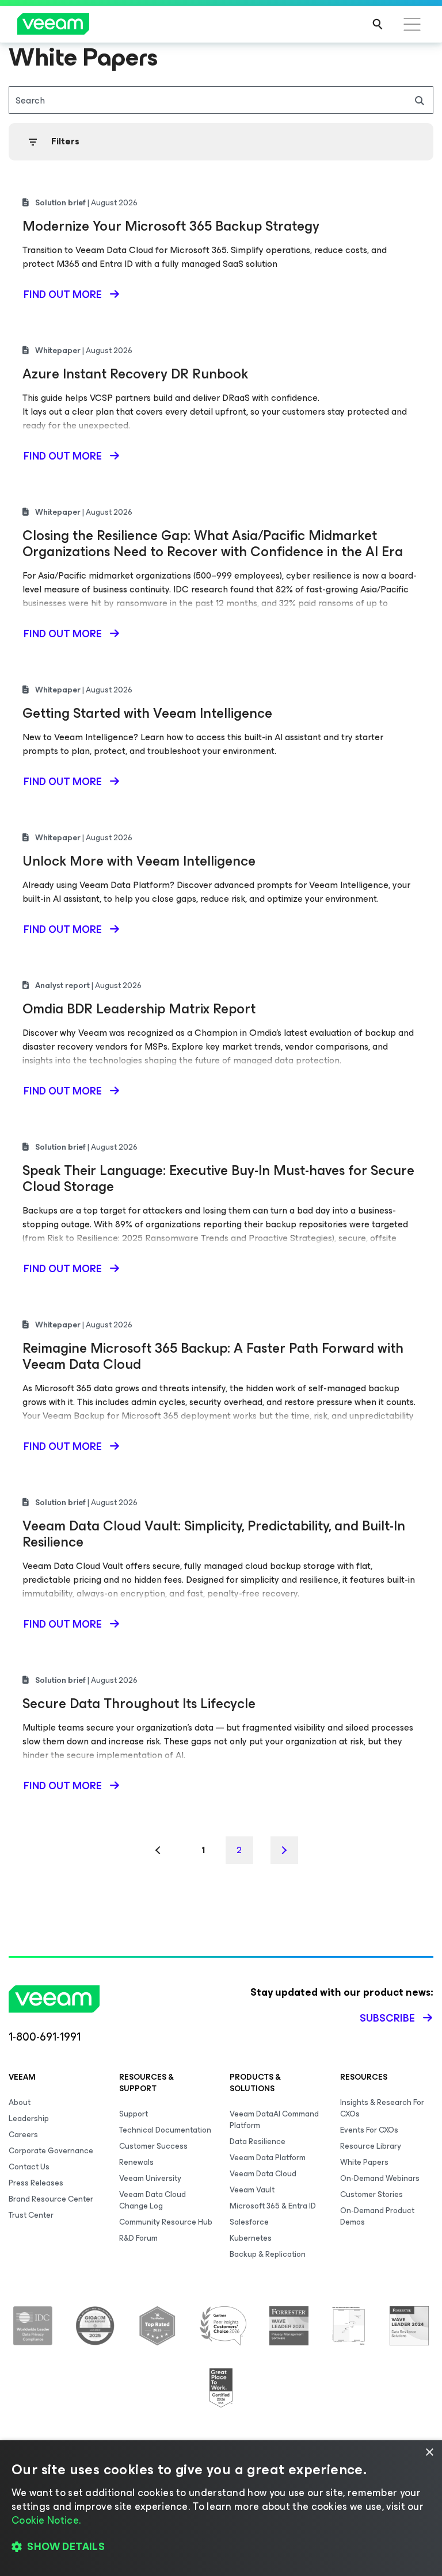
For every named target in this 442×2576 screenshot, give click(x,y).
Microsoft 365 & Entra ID (273, 2206)
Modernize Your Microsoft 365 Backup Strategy (171, 226)
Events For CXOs (369, 2130)
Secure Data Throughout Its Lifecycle (139, 1704)
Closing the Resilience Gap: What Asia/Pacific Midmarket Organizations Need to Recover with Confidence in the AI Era (213, 543)
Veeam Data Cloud (263, 2174)
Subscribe (387, 2018)
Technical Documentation (165, 2130)
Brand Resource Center (51, 2199)
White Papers (364, 2162)
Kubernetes (251, 2238)
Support (134, 2114)
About (20, 2102)
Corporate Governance (51, 2151)
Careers (23, 2135)
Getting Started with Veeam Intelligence (147, 713)
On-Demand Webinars (380, 2178)
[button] (221, 2547)
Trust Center (31, 2215)
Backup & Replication (268, 2254)
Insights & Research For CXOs (382, 2108)
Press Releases (36, 2183)
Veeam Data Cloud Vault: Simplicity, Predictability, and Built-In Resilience (214, 1534)
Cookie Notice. (46, 2520)
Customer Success (153, 2146)
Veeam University (150, 2178)
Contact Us (29, 2167)
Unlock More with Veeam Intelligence (139, 861)
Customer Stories (371, 2194)
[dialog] (221, 2508)
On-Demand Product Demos (377, 2216)
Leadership (29, 2118)
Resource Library (371, 2146)
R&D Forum (138, 2238)
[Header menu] (412, 24)
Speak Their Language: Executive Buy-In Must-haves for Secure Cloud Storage (218, 1178)
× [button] (429, 2453)
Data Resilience (258, 2141)
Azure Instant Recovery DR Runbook (135, 374)
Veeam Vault (252, 2190)
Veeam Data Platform (268, 2158)
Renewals (136, 2162)
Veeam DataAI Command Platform (274, 2120)
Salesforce (249, 2222)
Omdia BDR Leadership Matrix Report (139, 1009)
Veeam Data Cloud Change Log (153, 2200)
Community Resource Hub (166, 2222)
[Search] (378, 24)
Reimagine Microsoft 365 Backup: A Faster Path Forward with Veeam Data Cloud (213, 1356)
